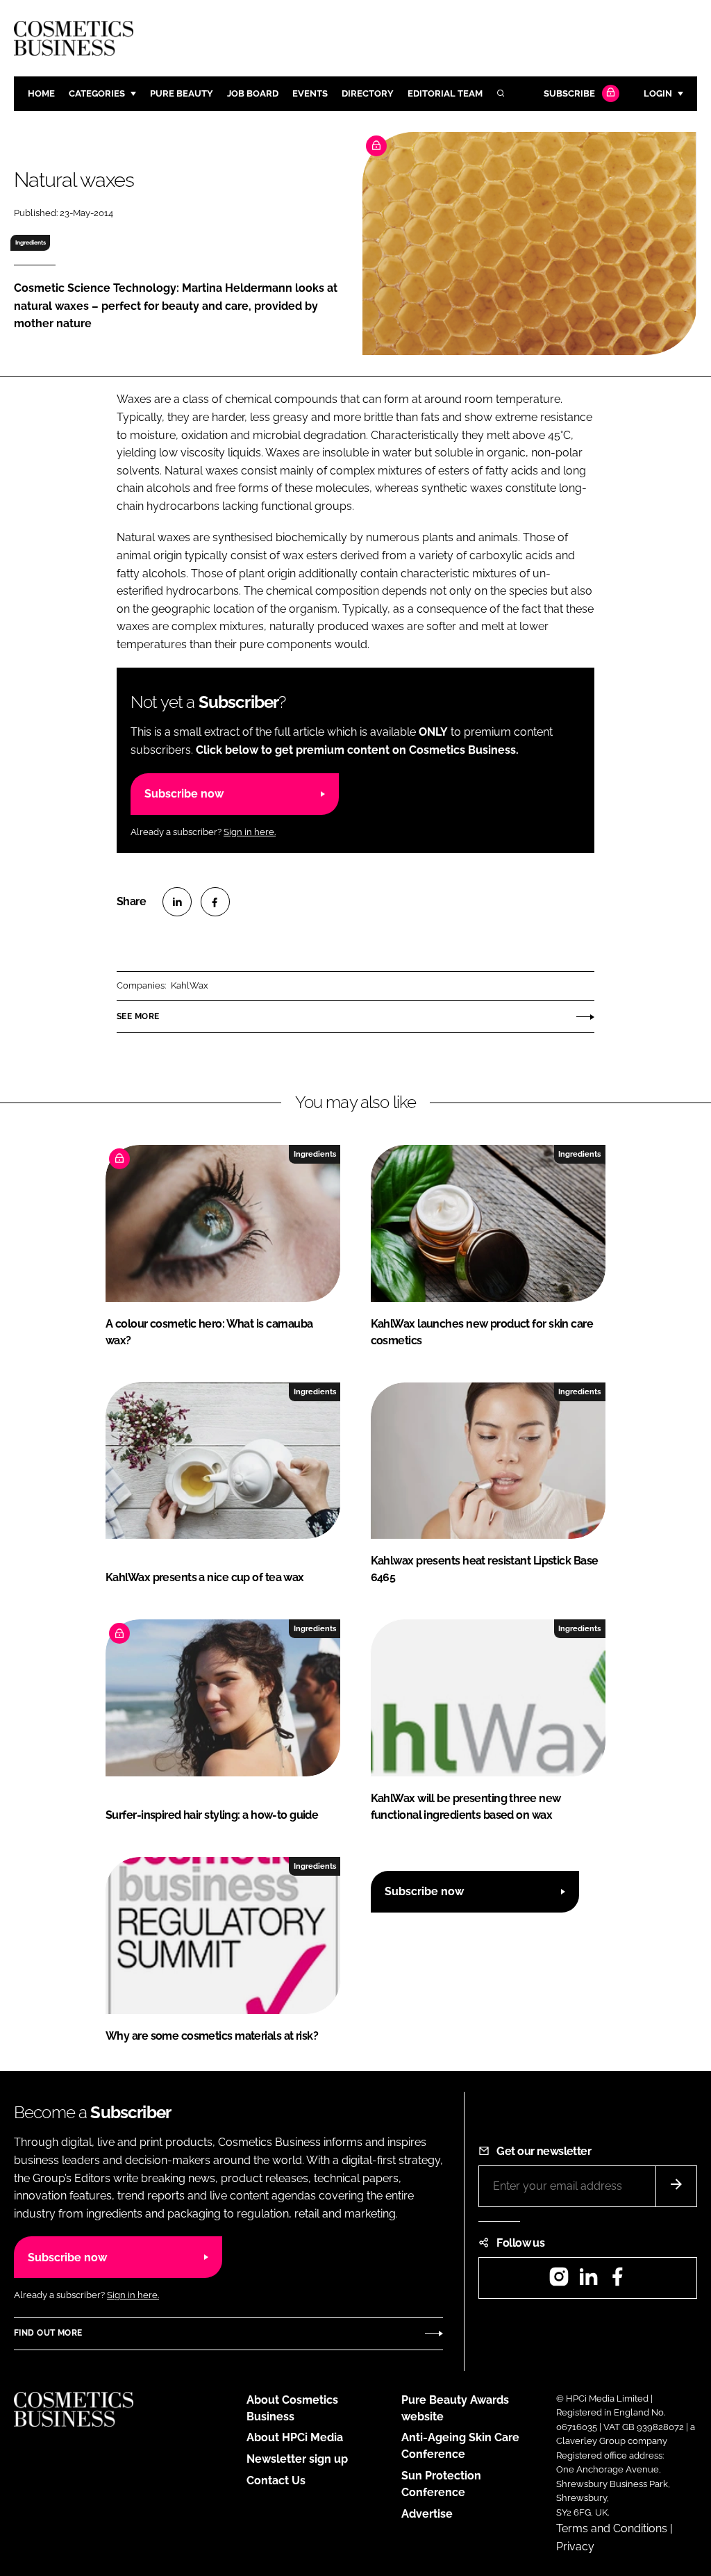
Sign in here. (250, 832)
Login (658, 93)
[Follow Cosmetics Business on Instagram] (559, 2281)
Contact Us (276, 2480)
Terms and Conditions (612, 2528)
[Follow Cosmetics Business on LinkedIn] (588, 2281)
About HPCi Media (295, 2437)
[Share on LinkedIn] (177, 902)
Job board (253, 93)
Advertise (427, 2514)
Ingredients (31, 242)
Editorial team (445, 93)
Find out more (48, 2333)
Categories (97, 93)
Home (41, 93)
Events (310, 93)
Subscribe (569, 93)
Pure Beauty (182, 93)
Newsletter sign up (297, 2459)
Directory (368, 93)
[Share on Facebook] (215, 902)
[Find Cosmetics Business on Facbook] (617, 2281)
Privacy (575, 2546)
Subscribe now (184, 794)
